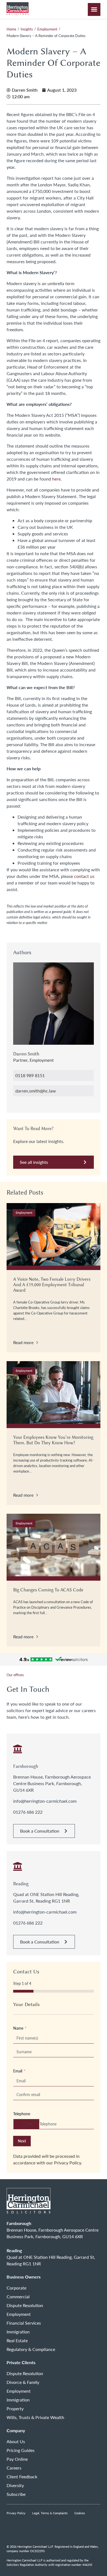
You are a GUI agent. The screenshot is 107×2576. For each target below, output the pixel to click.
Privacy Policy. (68, 2163)
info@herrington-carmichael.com (45, 1801)
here (56, 479)
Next (22, 2141)
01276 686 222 (28, 1812)
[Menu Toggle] (94, 9)
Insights (27, 29)
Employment (47, 29)
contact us (84, 876)
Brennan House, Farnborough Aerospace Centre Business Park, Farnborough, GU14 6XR (52, 1783)
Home (11, 29)
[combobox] (26, 2124)
